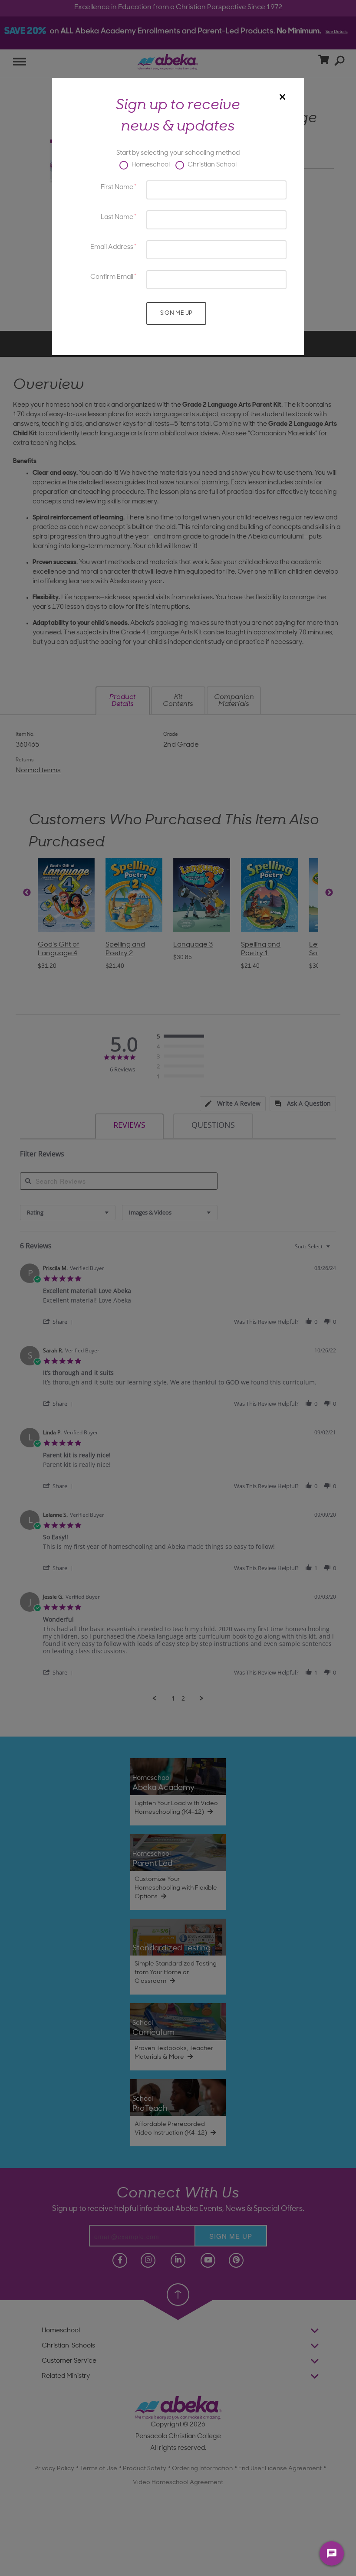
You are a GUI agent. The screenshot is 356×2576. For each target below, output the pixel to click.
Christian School (211, 165)
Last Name (117, 217)
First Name (117, 188)
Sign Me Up (176, 313)
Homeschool (150, 165)
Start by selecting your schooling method (178, 153)
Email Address (112, 247)
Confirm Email (112, 277)
